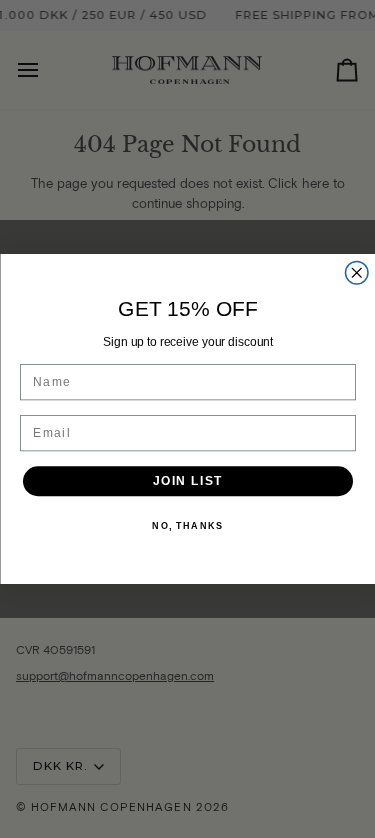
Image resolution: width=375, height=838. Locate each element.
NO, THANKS (187, 526)
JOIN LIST (187, 481)
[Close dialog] (356, 273)
